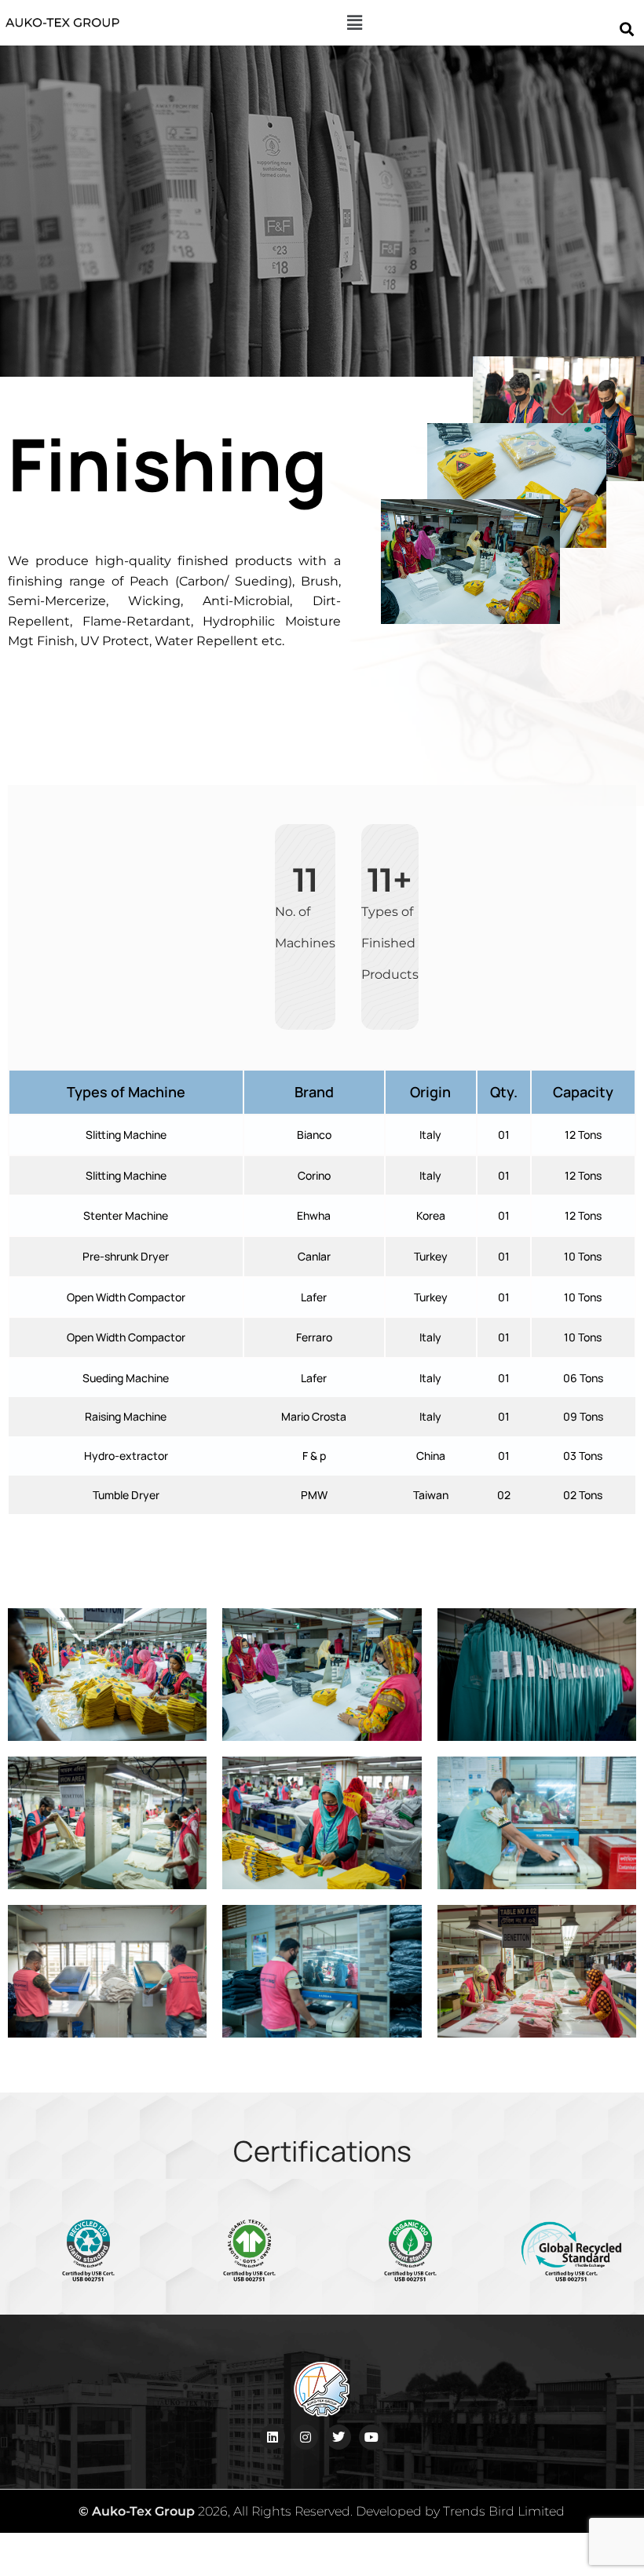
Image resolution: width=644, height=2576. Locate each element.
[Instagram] (306, 2437)
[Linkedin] (273, 2437)
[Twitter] (338, 2437)
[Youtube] (371, 2437)
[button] (354, 23)
